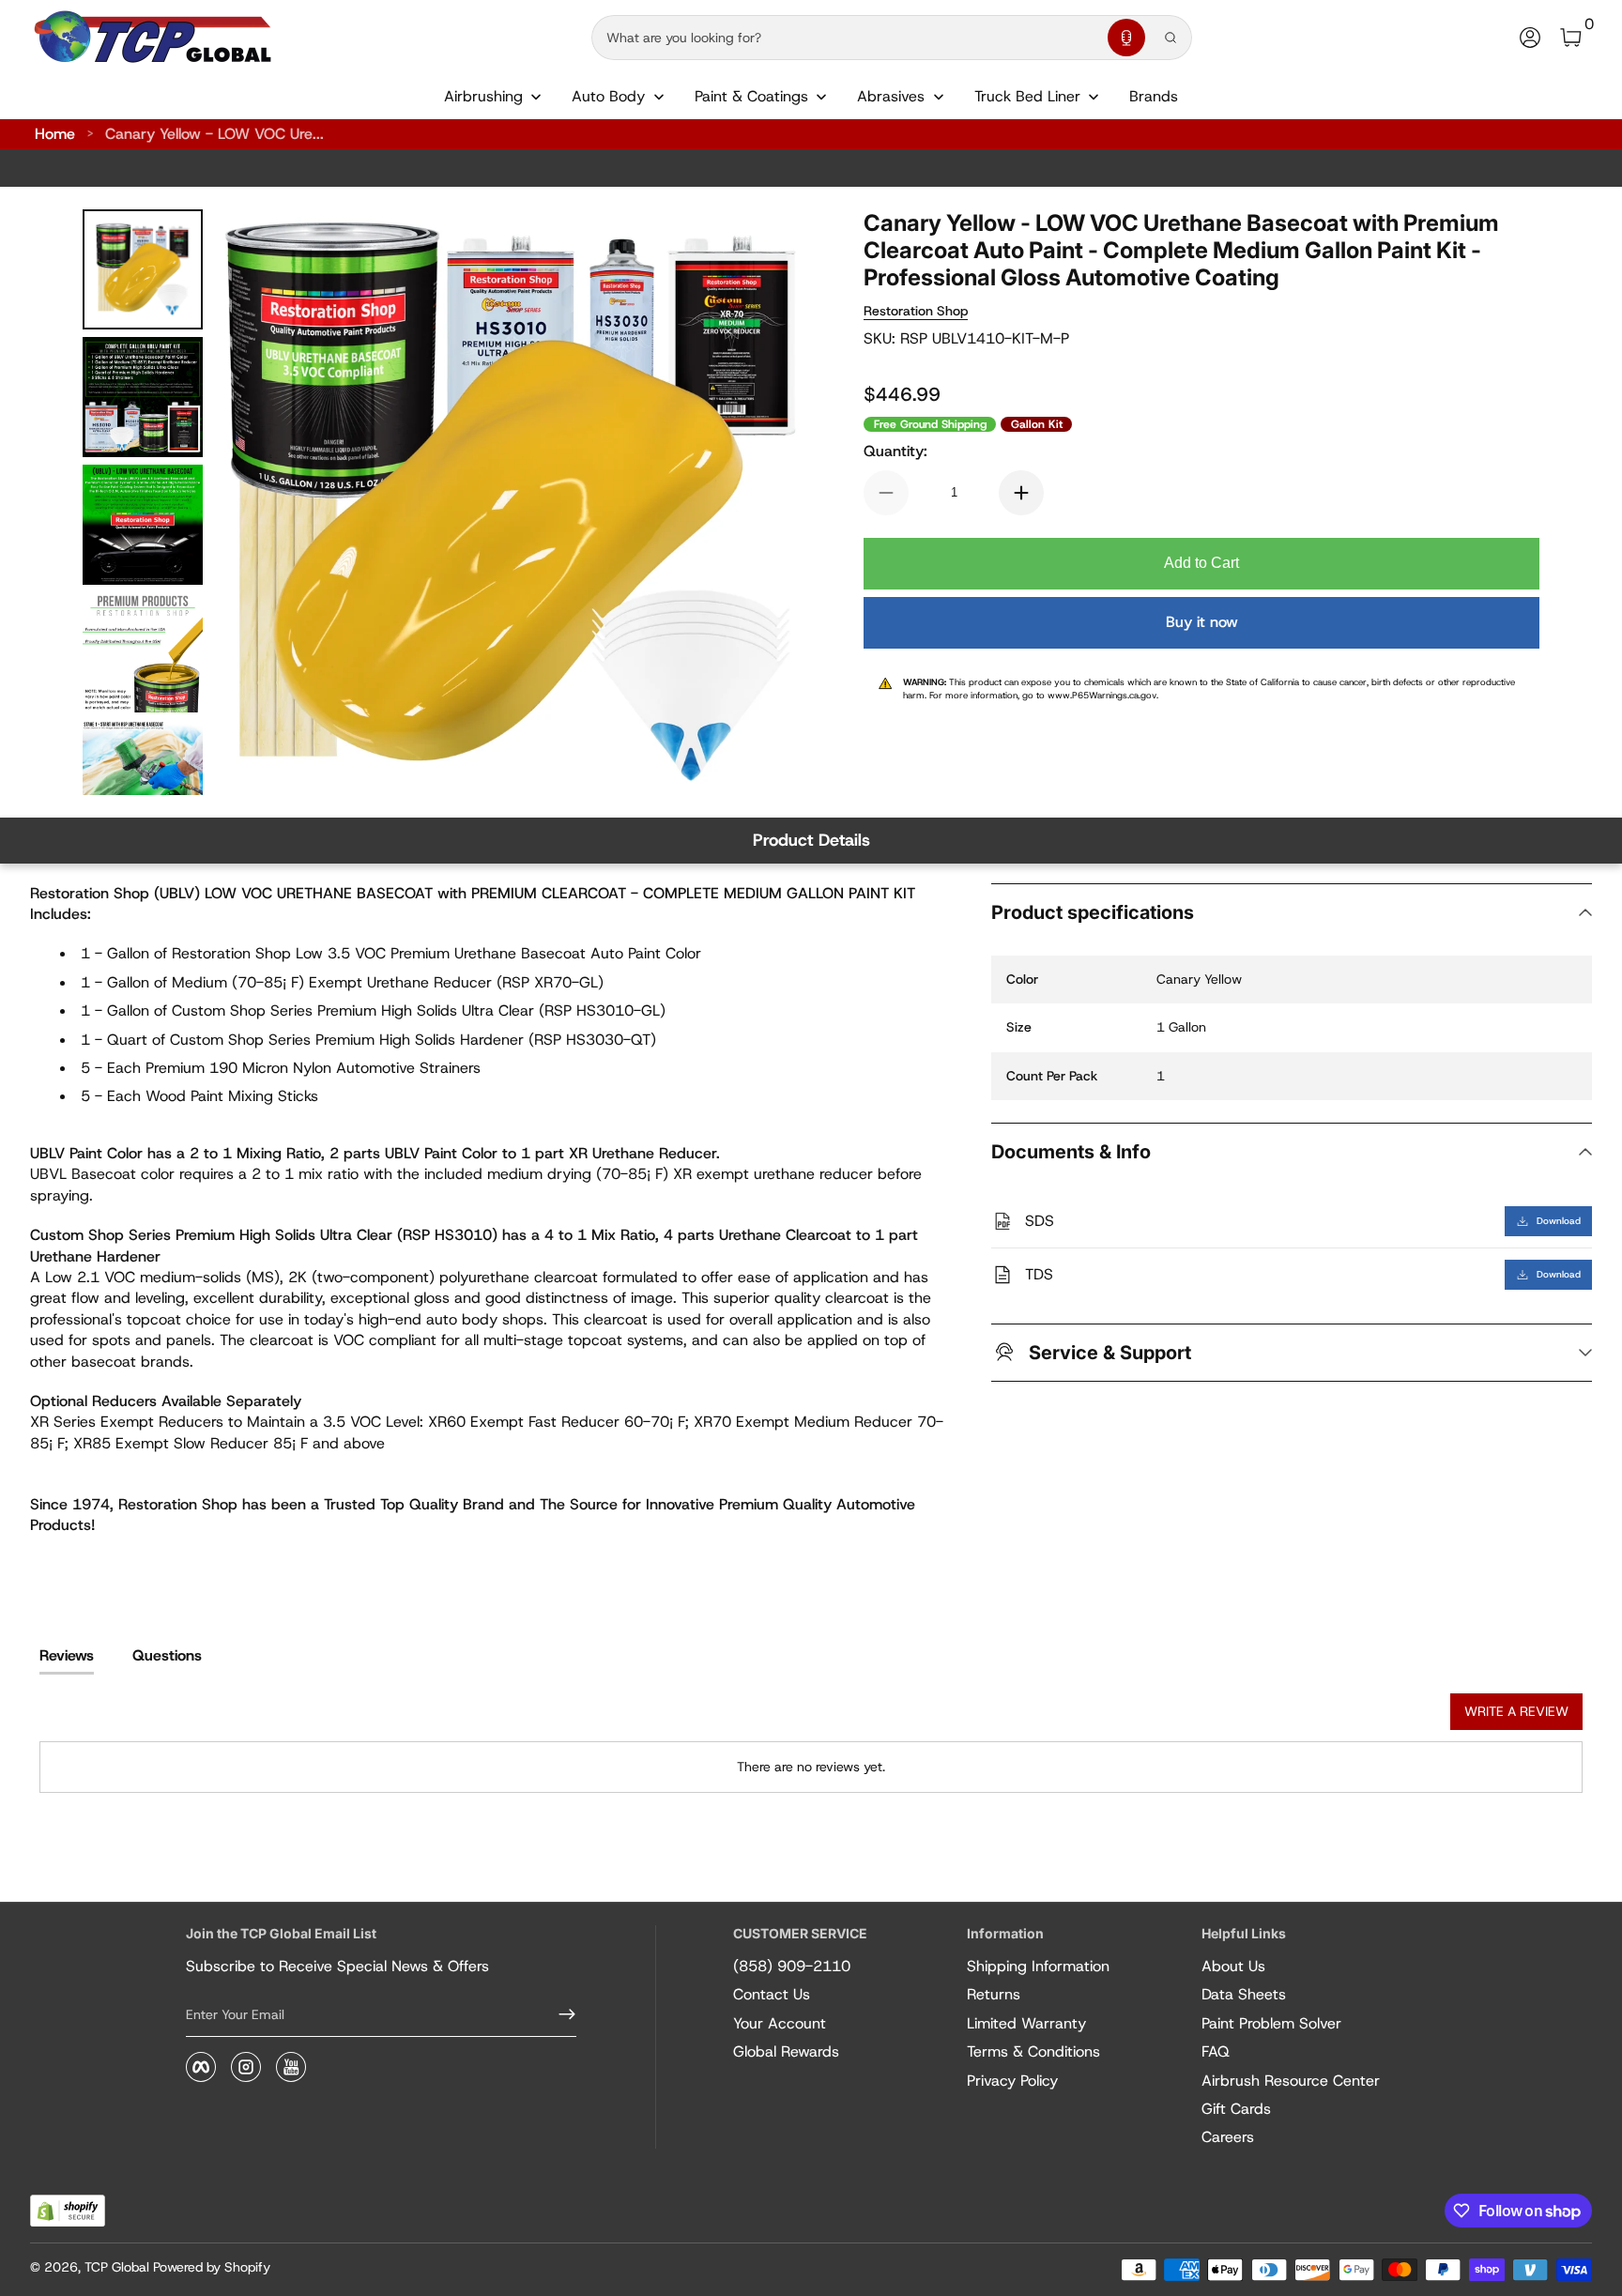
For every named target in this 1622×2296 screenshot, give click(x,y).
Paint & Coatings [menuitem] (751, 96)
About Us (1233, 1966)
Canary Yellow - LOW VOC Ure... (214, 134)
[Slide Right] (766, 502)
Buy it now (1202, 622)
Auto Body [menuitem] (608, 96)
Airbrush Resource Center (1291, 2081)
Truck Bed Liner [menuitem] (1027, 96)
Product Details (811, 840)
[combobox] (846, 38)
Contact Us (772, 1994)
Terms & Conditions (1033, 2051)
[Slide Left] (255, 502)
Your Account (780, 2023)
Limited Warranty (1026, 2023)
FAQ (1216, 2051)
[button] (1126, 38)
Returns (994, 1994)
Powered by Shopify (212, 2267)
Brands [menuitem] (1154, 96)
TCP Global (117, 2267)
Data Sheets (1244, 1994)
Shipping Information (1038, 1966)
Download (1559, 1221)
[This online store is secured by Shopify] (68, 2211)
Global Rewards (786, 2051)
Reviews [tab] (67, 1655)
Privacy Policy (1012, 2081)
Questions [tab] (167, 1655)
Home (55, 134)
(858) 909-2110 (792, 1966)
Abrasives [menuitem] (891, 96)
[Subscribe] (559, 2014)
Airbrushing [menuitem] (483, 96)
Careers (1228, 2137)
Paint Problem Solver (1271, 2023)
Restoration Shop (916, 311)
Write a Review (1516, 1711)
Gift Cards (1236, 2109)
